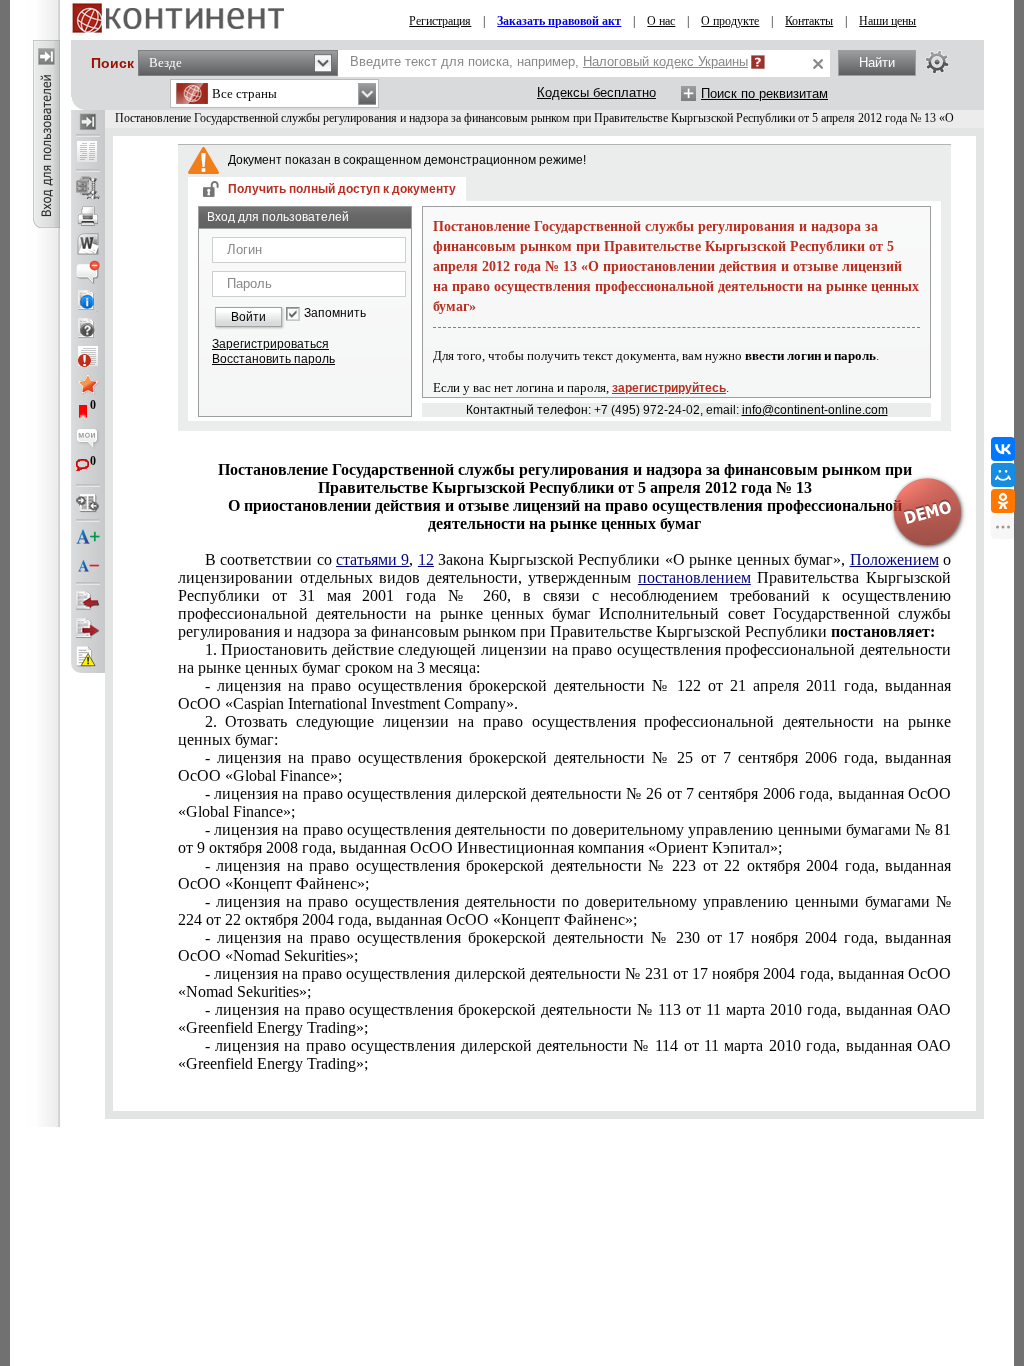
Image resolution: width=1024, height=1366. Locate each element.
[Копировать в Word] (88, 244)
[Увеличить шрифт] (88, 538)
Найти (877, 62)
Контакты (809, 21)
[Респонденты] (88, 629)
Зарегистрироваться (270, 344)
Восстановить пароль (273, 359)
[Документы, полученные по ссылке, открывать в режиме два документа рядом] (88, 153)
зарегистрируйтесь (669, 388)
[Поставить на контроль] (88, 356)
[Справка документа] (88, 328)
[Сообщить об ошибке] (88, 657)
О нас (661, 21)
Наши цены (887, 21)
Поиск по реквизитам (764, 93)
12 (426, 559)
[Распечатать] (88, 216)
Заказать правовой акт (559, 21)
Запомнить (335, 313)
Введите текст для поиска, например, (549, 61)
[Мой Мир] (1003, 475)
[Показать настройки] (937, 62)
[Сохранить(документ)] (88, 188)
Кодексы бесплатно (596, 92)
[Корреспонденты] (88, 601)
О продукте (730, 21)
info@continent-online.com (815, 410)
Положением (894, 559)
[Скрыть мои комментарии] (88, 440)
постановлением (694, 577)
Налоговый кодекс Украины (665, 61)
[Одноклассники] (1003, 501)
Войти (248, 317)
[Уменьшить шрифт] (88, 566)
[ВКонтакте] (1003, 449)
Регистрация (440, 21)
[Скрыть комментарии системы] (88, 272)
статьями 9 (372, 559)
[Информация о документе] (88, 300)
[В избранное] (88, 384)
